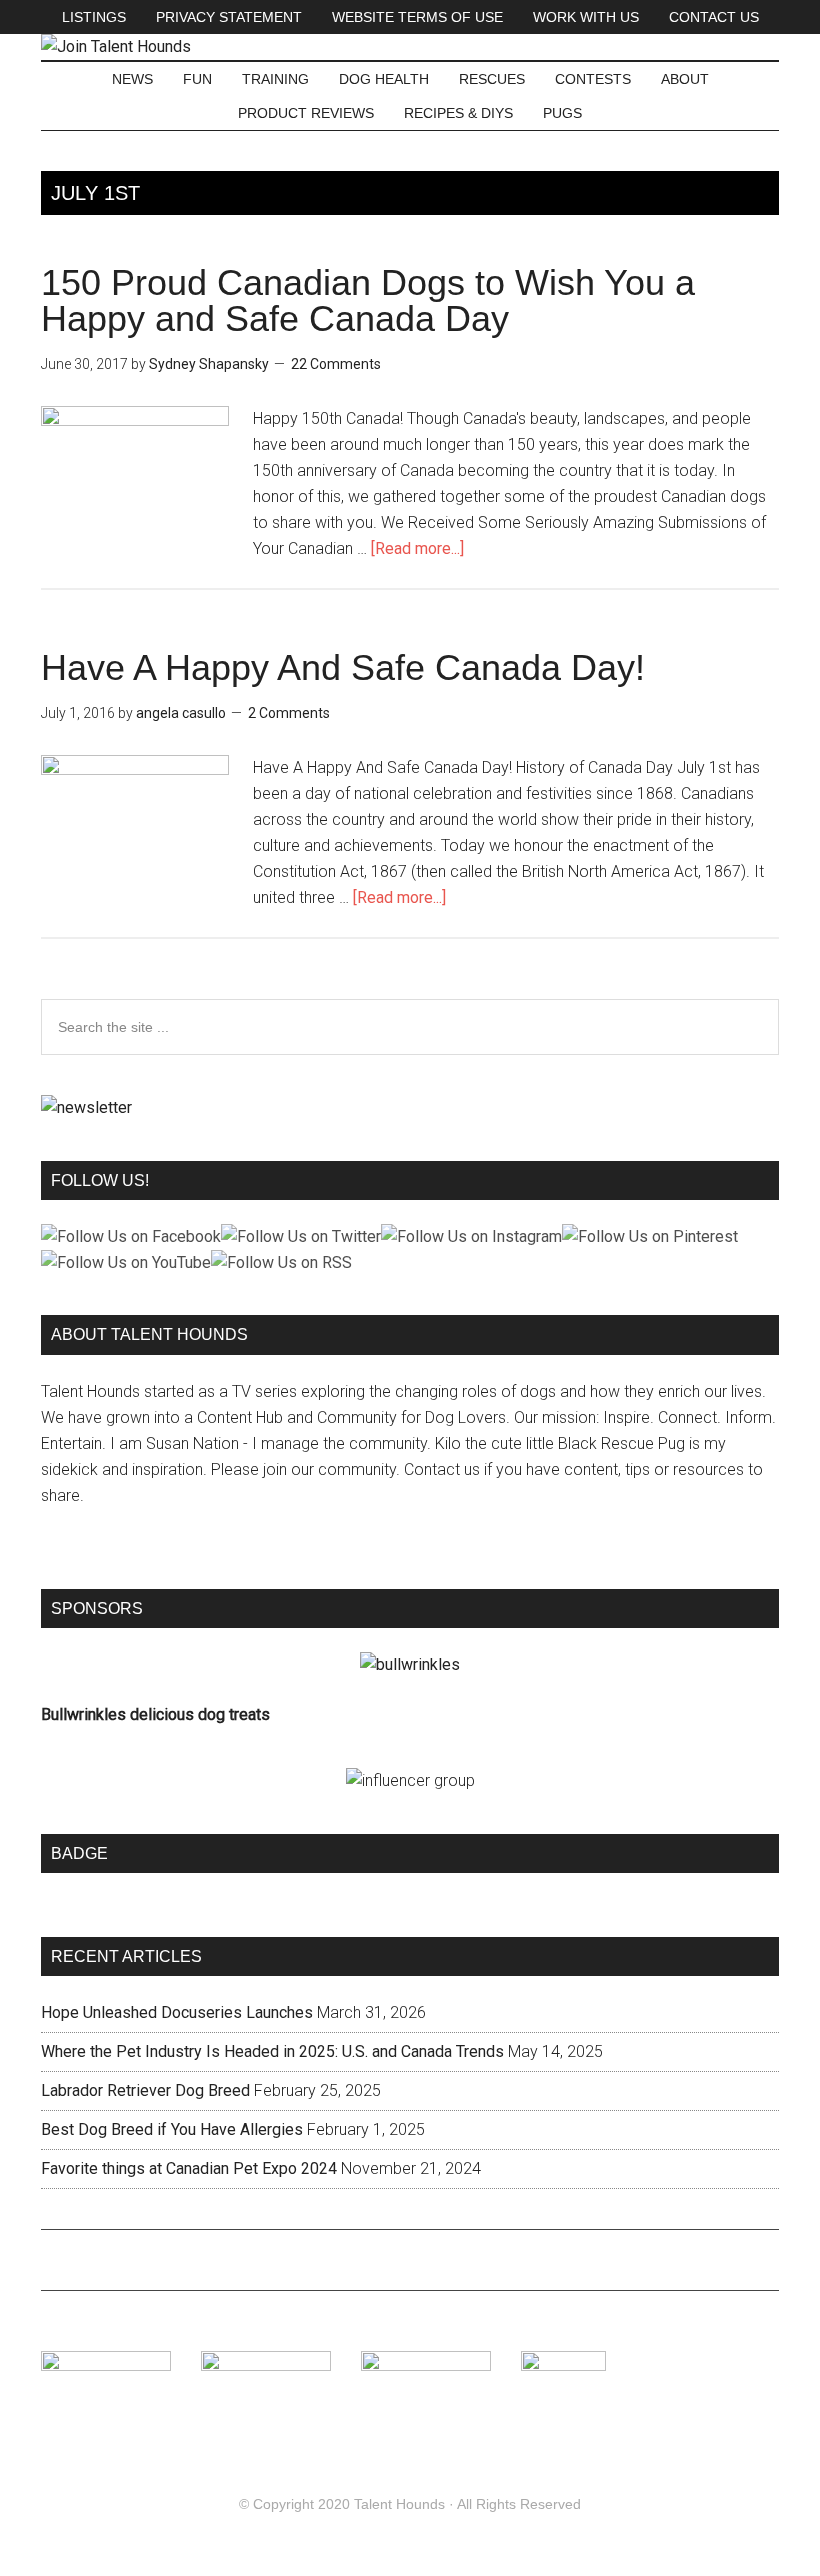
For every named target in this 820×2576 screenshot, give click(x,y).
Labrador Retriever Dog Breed (145, 2091)
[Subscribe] (86, 1107)
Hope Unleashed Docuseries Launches (177, 2013)
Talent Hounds (399, 2504)
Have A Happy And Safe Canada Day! (343, 667)
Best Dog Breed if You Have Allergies (172, 2130)
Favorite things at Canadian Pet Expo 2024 (189, 2169)
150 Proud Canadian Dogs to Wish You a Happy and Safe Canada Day (368, 300)
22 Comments (336, 364)
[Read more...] (417, 548)
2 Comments (289, 713)
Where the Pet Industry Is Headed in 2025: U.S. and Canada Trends (272, 2052)
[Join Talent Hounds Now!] (116, 46)
